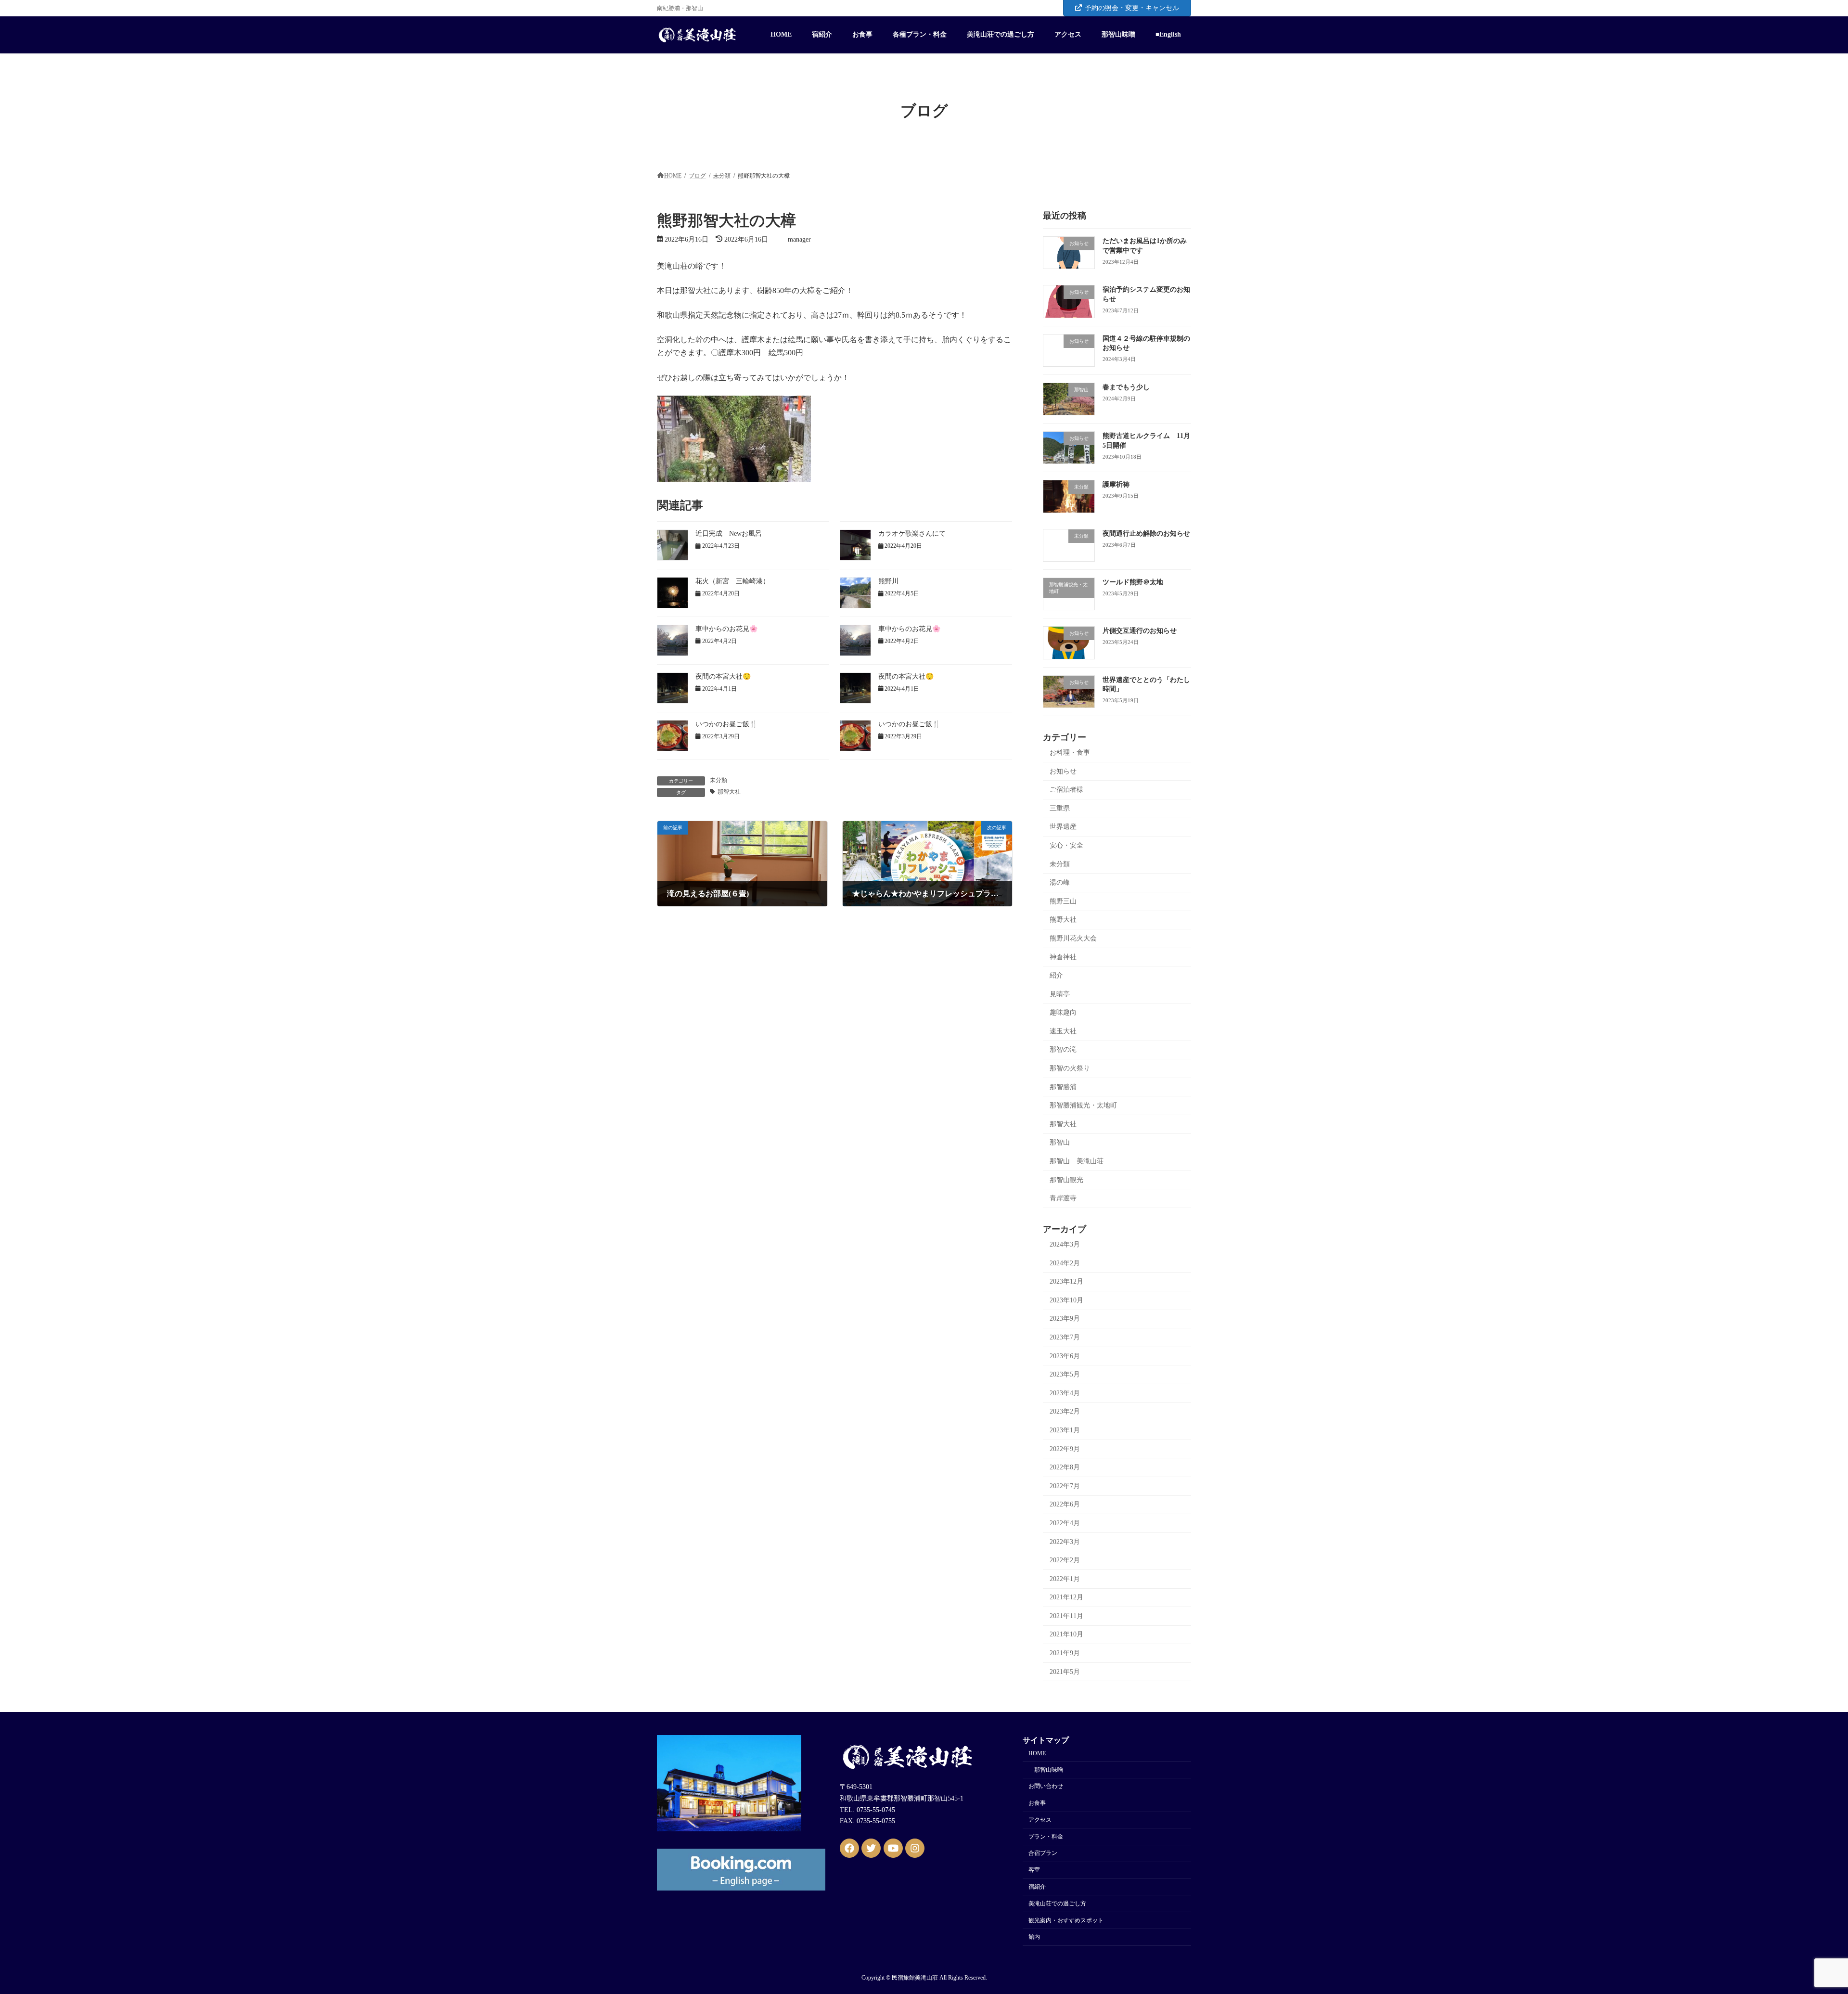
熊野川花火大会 (1073, 938)
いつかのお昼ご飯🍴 (726, 724)
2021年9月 (1065, 1653)
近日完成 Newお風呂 (729, 534)
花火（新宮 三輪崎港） (732, 581)
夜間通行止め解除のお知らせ (1146, 534)
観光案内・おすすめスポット (1066, 1920)
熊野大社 (1063, 920)
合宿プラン (1043, 1853)
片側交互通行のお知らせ (1140, 631)
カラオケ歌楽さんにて (912, 534)
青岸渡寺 (1063, 1198)
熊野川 (888, 581)
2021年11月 (1066, 1616)
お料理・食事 (1070, 753)
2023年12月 (1066, 1281)
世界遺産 (1063, 827)
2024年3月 (1065, 1244)
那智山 (1060, 1142)
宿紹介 (1037, 1887)
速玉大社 (1063, 1031)
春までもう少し (1126, 387)
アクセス (1040, 1820)
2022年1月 (1065, 1578)
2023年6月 (1065, 1356)
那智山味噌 (1049, 1770)
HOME (1037, 1753)
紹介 (1056, 975)
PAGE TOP (1799, 1925)
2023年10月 (1066, 1300)
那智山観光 (1066, 1179)
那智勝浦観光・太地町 (1083, 1105)
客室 (1034, 1870)
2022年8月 (1065, 1467)
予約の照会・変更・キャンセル (1132, 8)
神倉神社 (1063, 957)
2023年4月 (1065, 1393)
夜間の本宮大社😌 (723, 676)
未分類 (719, 780)
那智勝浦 (1063, 1087)
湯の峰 (1060, 882)
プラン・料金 (1046, 1837)
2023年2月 (1065, 1411)
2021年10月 (1066, 1634)
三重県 (1060, 808)
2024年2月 (1065, 1263)
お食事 (1037, 1803)
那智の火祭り (1070, 1068)
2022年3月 (1065, 1541)
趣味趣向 (1063, 1012)
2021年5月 (1065, 1671)
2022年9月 (1065, 1448)
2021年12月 (1066, 1597)
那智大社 (729, 792)
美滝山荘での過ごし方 (1057, 1904)
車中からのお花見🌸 (726, 629)
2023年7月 (1065, 1337)
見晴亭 (1060, 994)
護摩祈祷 (1116, 484)
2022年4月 (1065, 1523)
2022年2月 (1065, 1560)
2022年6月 (1065, 1504)
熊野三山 (1063, 901)
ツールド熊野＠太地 (1133, 582)
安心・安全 (1066, 845)
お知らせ (1063, 771)
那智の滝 (1063, 1049)
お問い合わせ (1046, 1787)
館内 (1034, 1937)
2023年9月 (1065, 1319)
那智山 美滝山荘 (1077, 1161)
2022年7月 (1065, 1486)
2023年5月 (1065, 1374)
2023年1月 (1065, 1430)
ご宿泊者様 (1066, 790)
